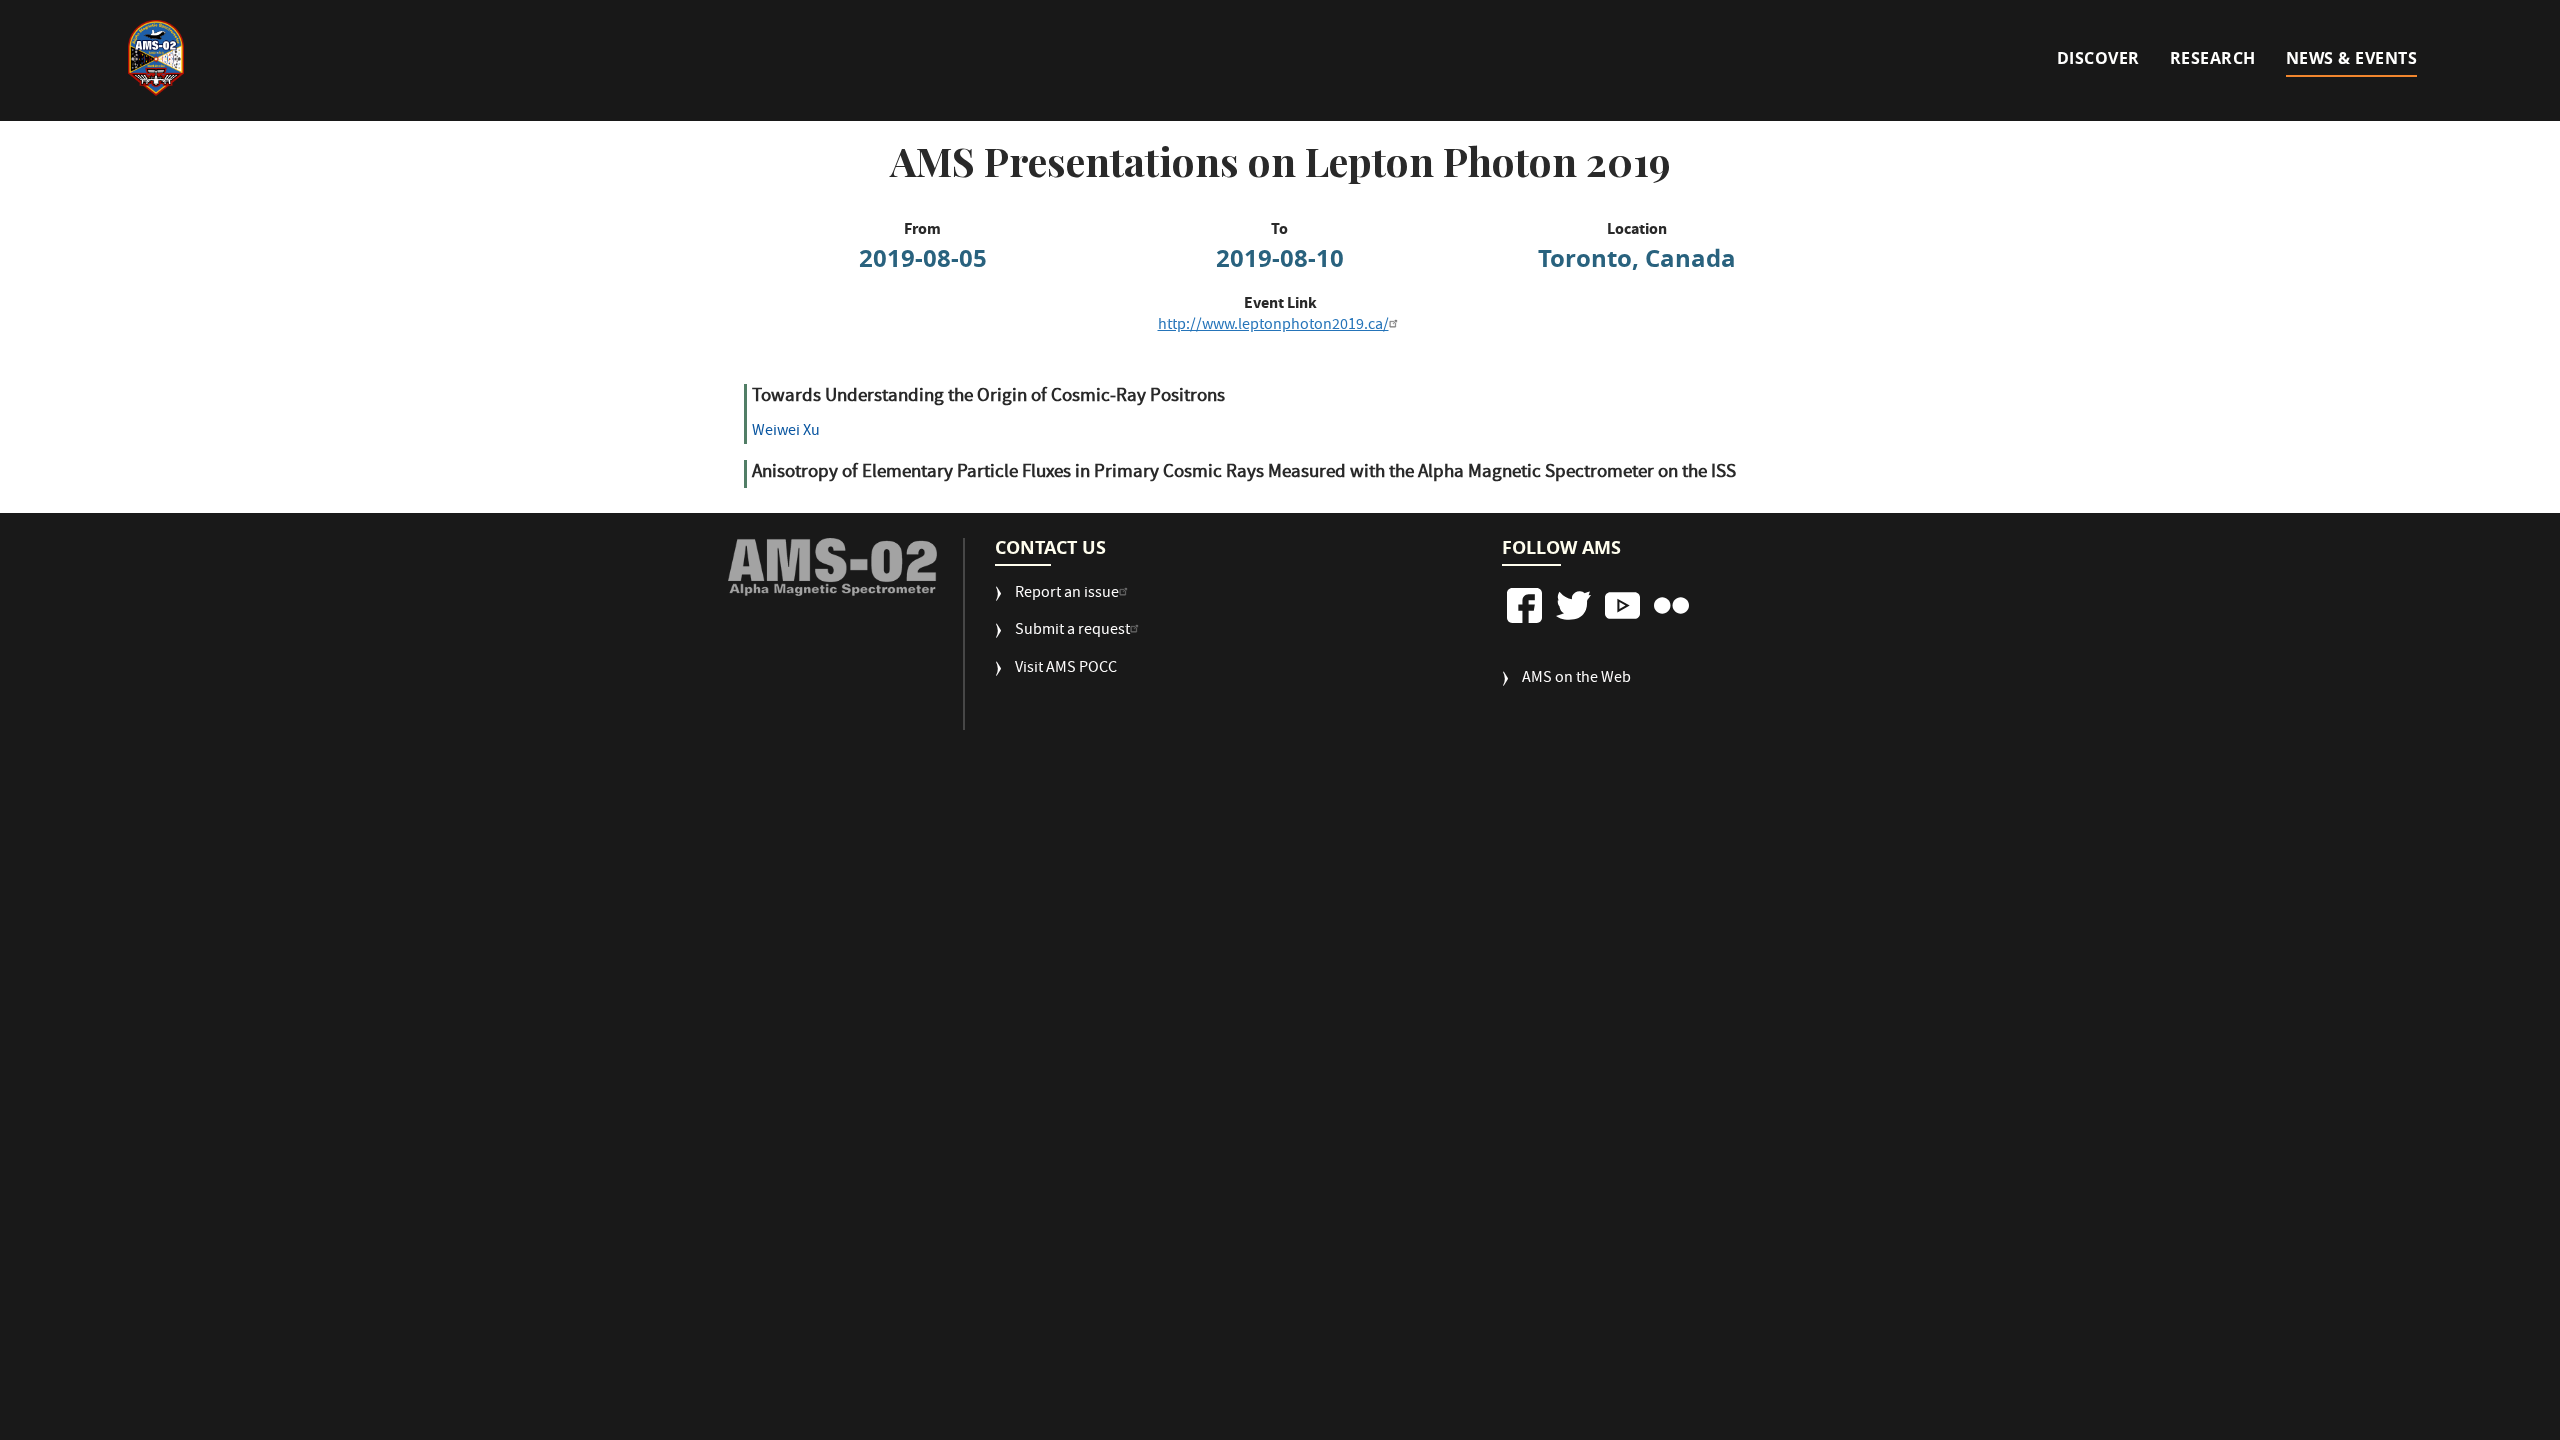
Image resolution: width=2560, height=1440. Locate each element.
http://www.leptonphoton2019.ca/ (1273, 326)
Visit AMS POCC (1066, 669)
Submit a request (1072, 631)
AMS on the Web (1576, 679)
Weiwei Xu (786, 432)
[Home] (156, 58)
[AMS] (832, 567)
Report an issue (1067, 594)
